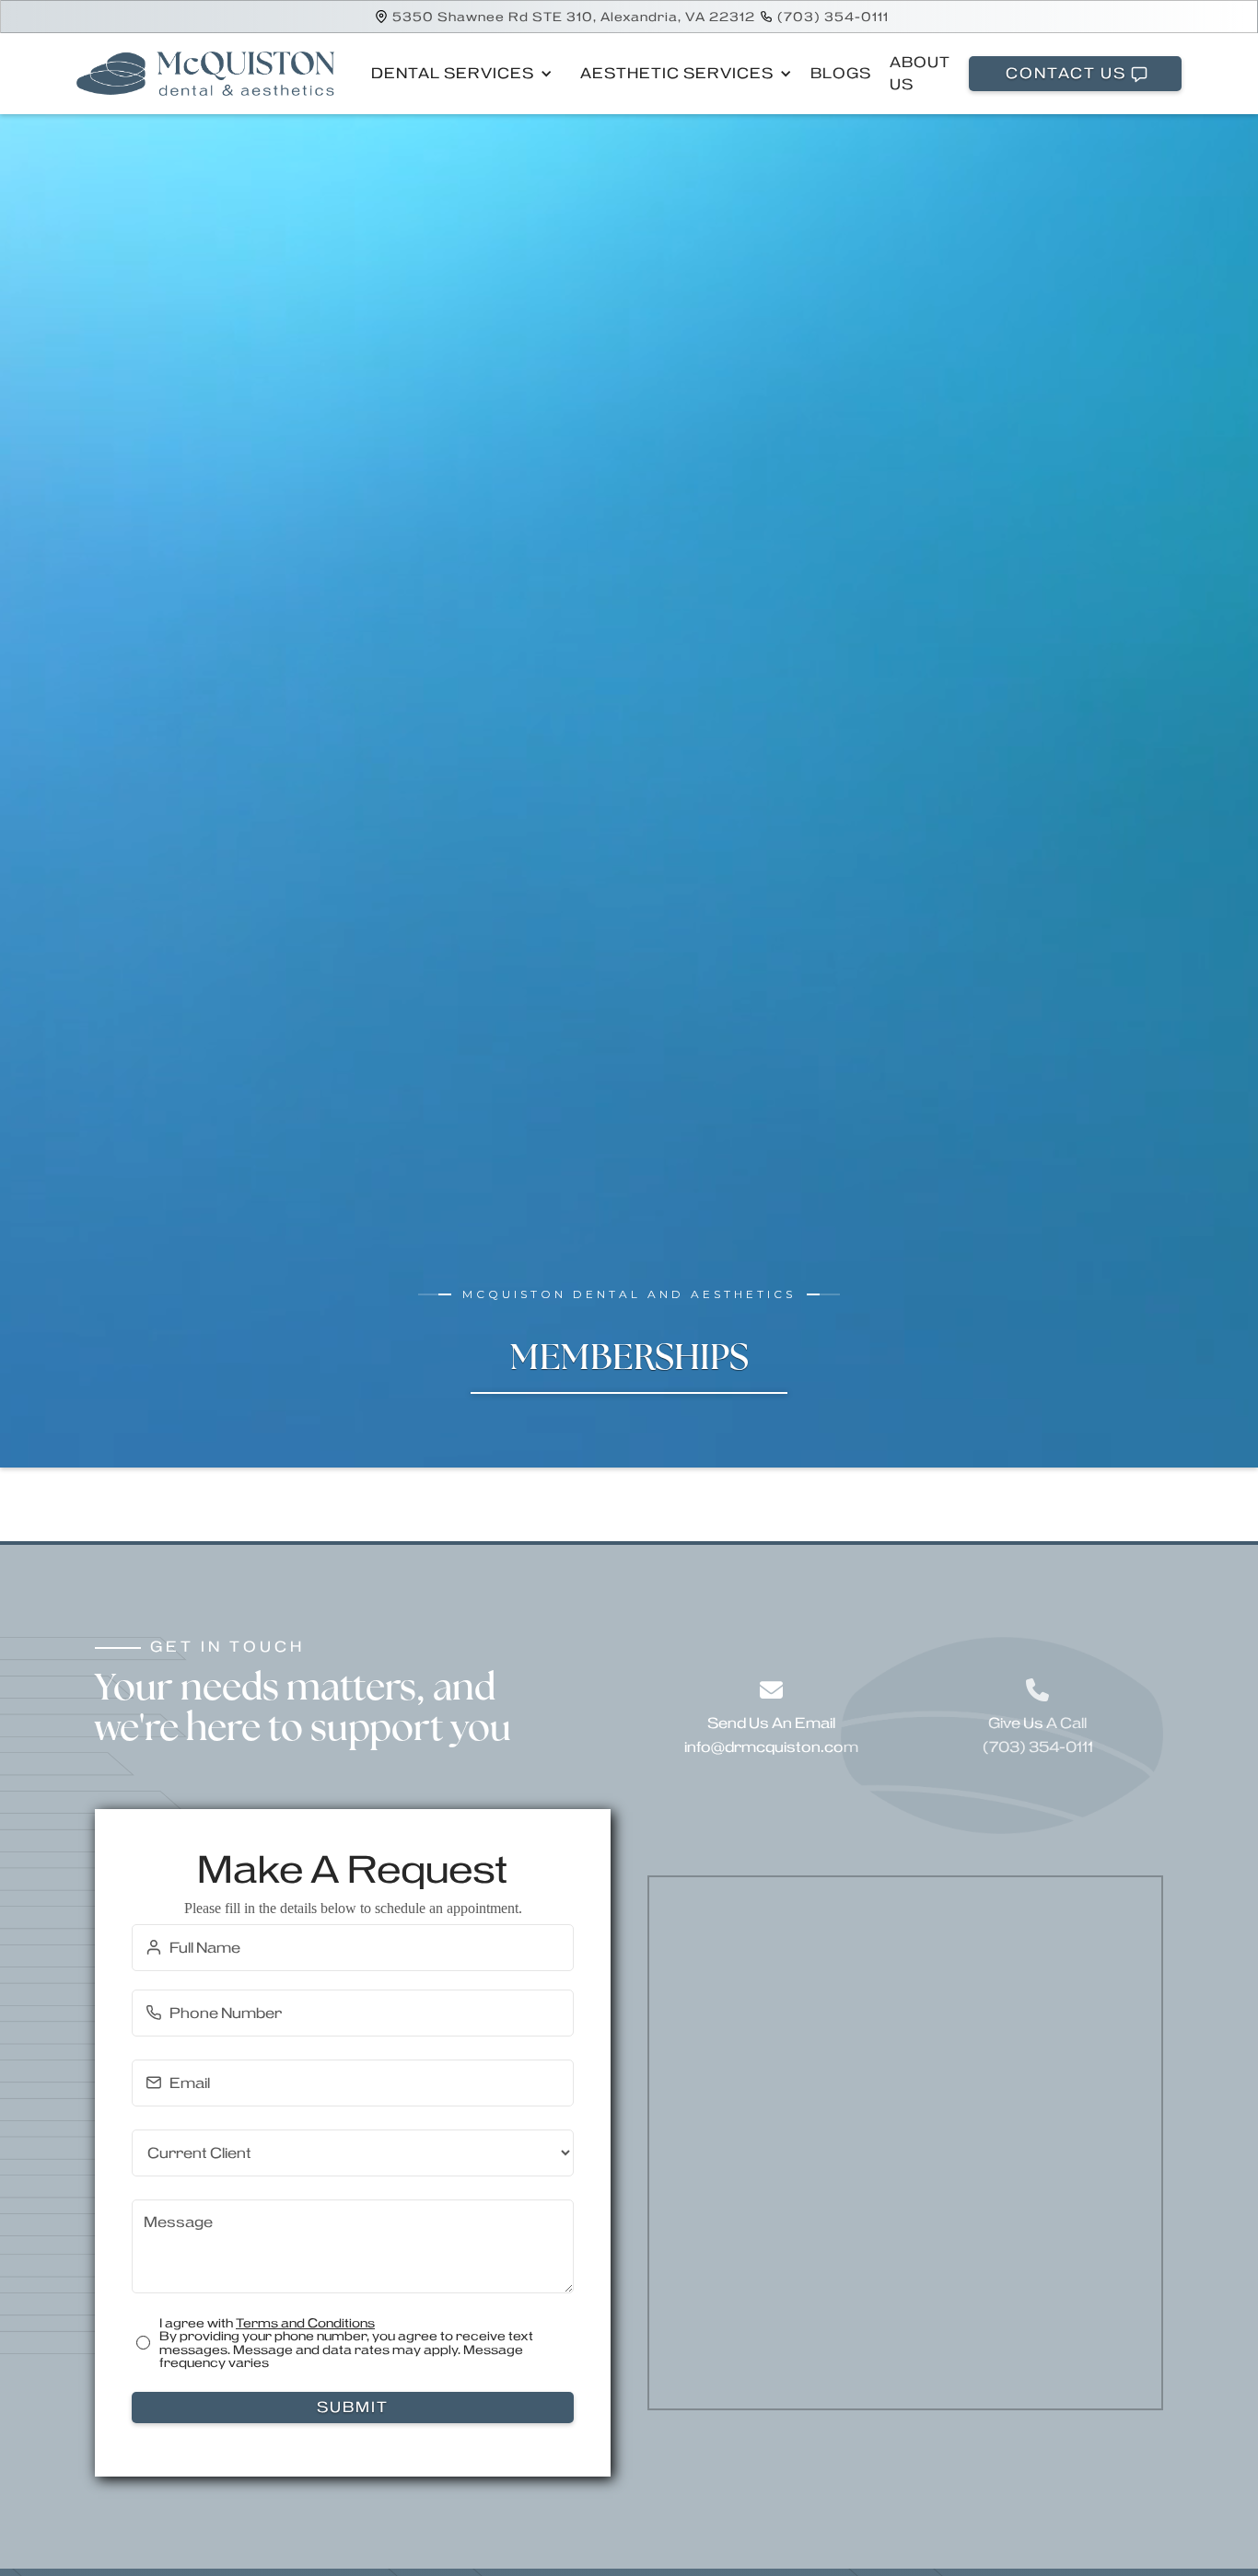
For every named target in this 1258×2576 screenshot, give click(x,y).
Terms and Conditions (305, 2323)
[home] (205, 74)
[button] (457, 74)
